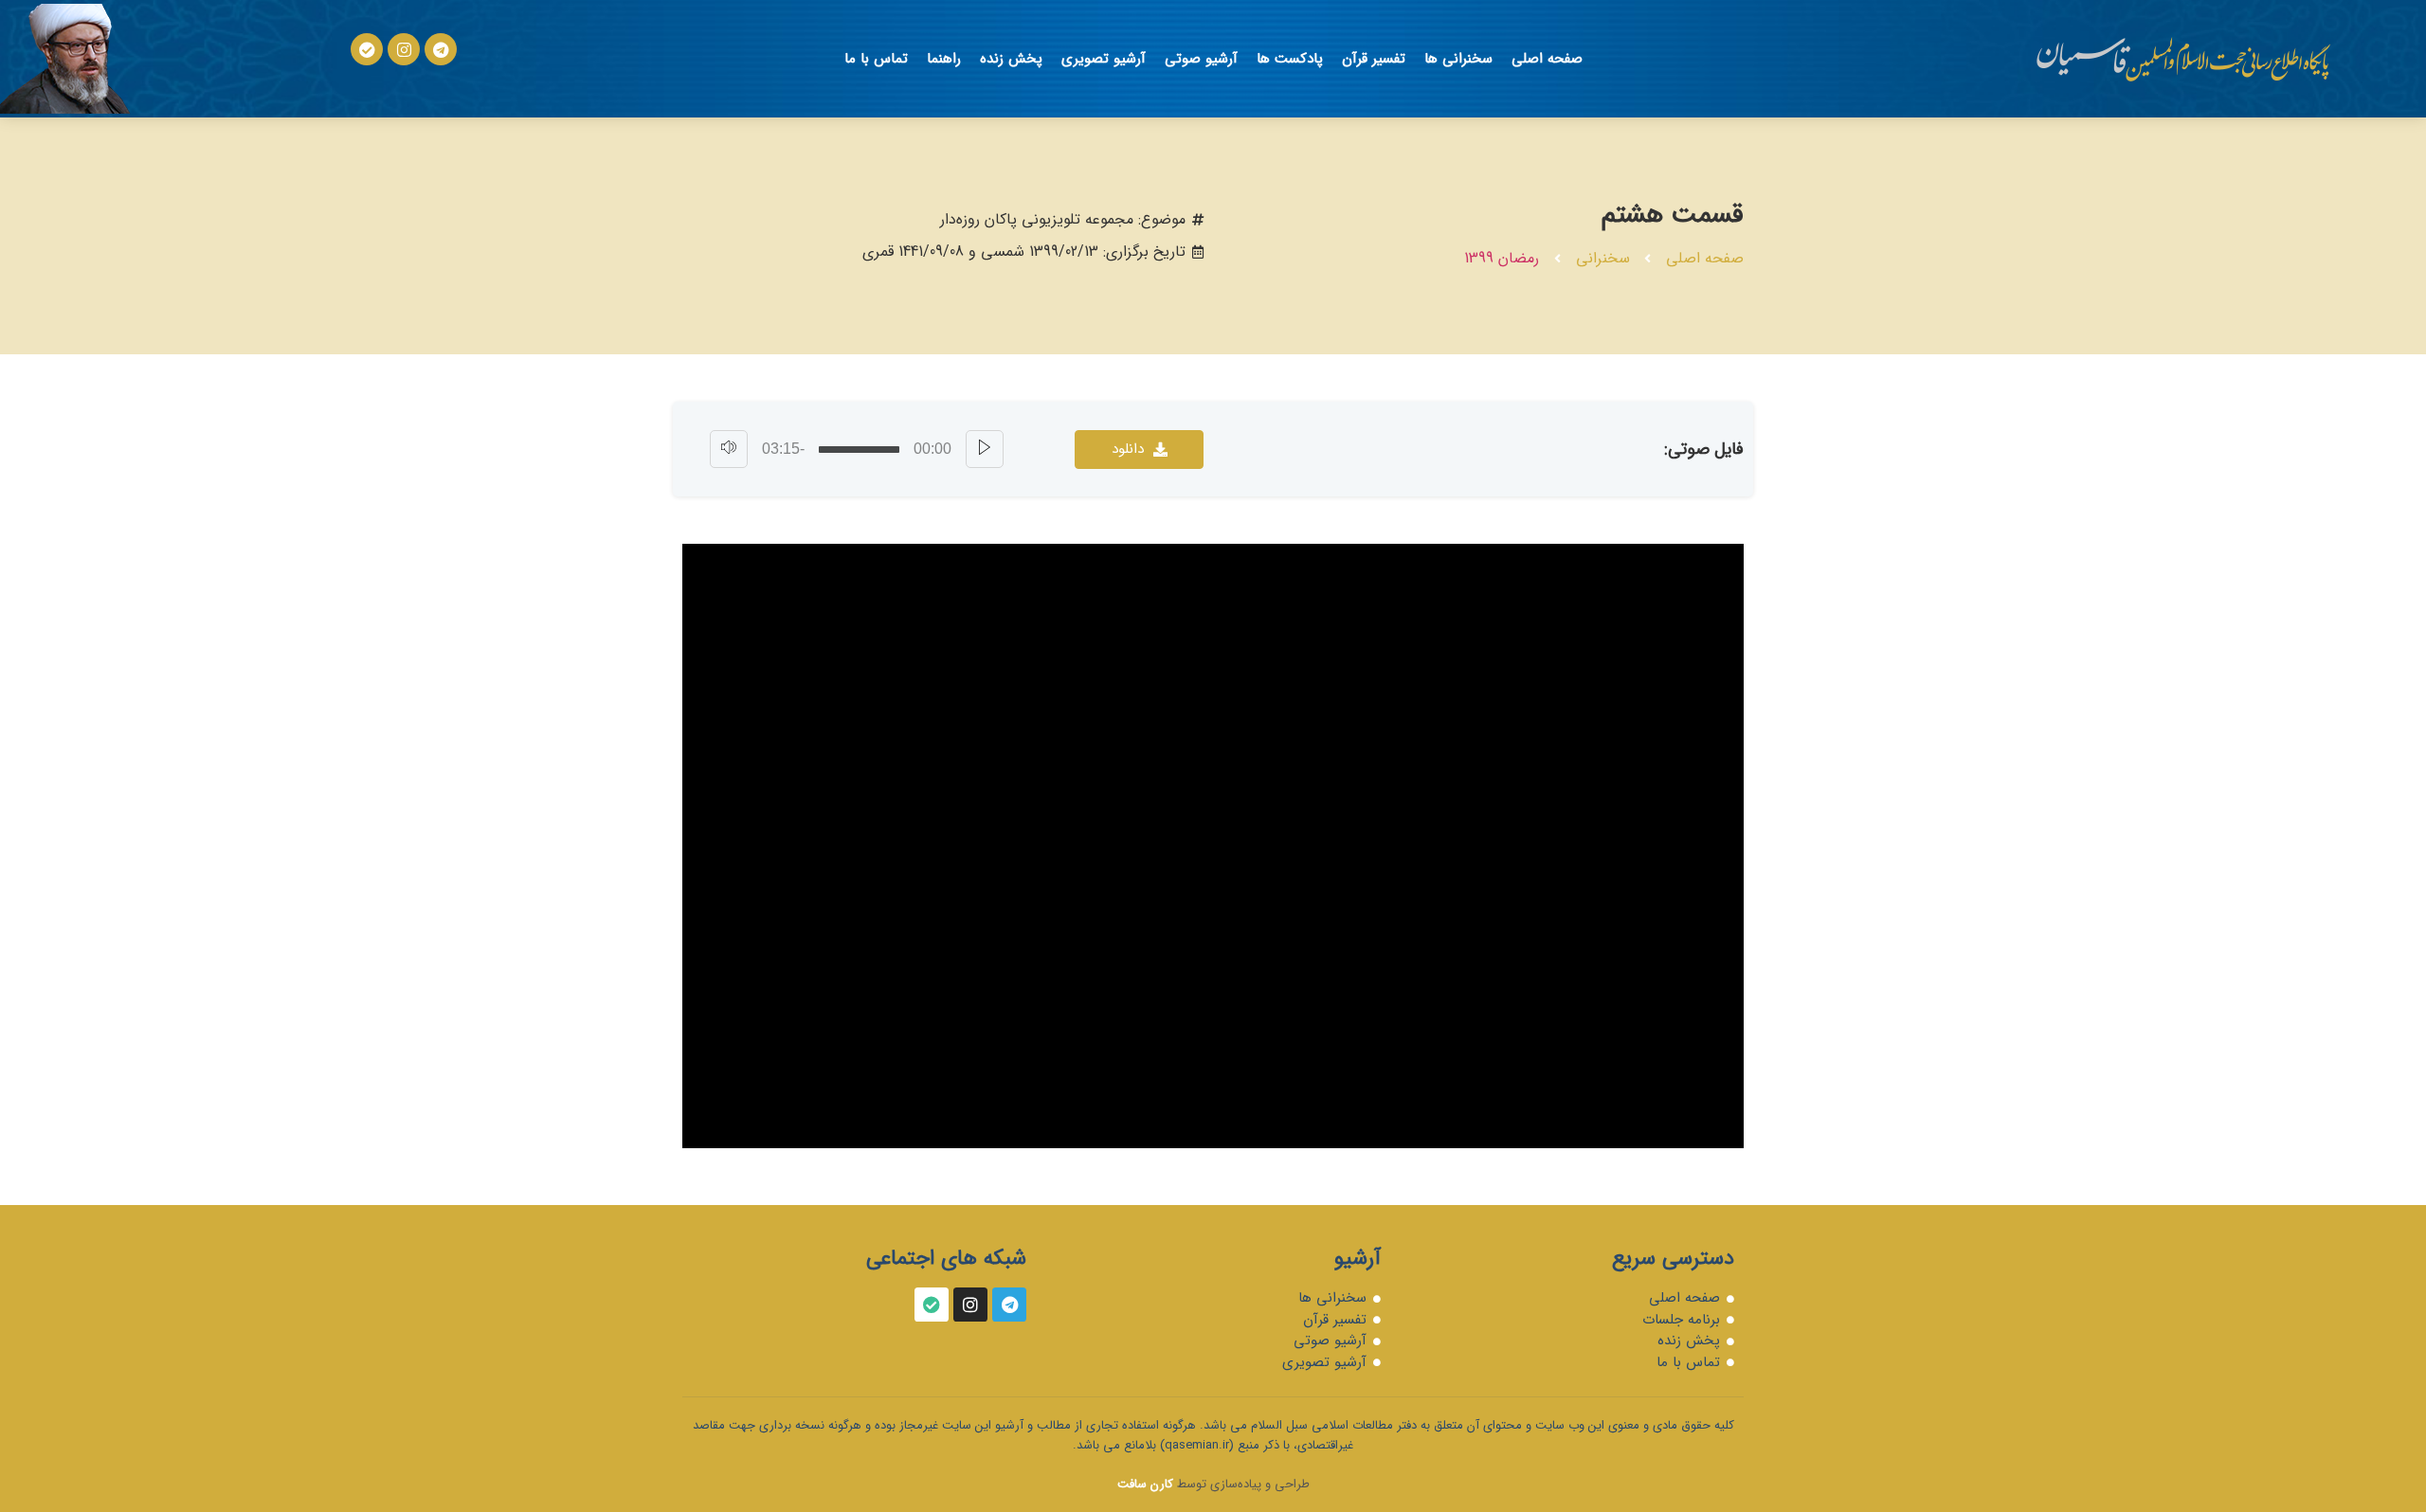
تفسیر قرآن (1374, 59)
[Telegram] (441, 49)
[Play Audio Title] (985, 449)
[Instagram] (404, 49)
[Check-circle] (367, 49)
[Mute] (729, 449)
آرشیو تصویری (1104, 59)
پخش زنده (1011, 59)
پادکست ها (1290, 59)
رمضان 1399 (1502, 258)
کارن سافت (1145, 1484)
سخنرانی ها (1458, 59)
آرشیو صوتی (1201, 59)
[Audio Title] (859, 450)
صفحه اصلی (1547, 59)
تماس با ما (876, 59)
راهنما (944, 59)
